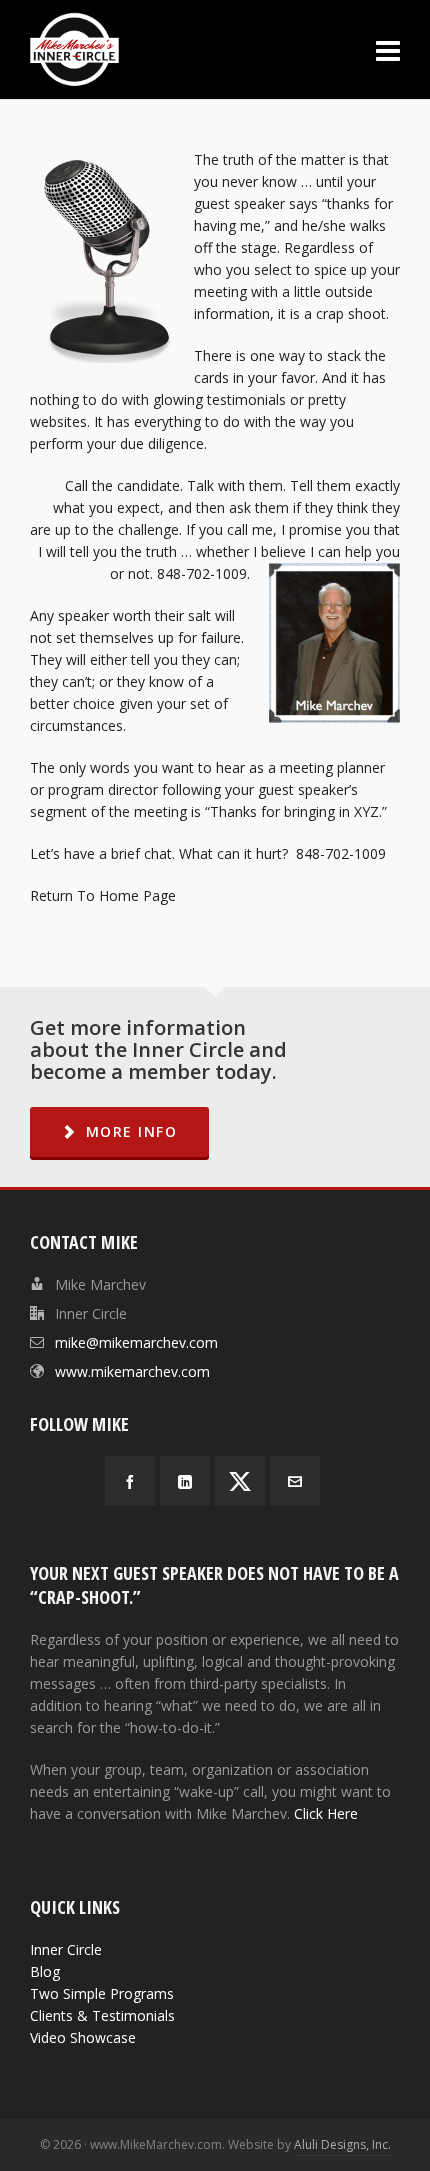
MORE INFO (132, 1131)
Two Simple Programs (102, 1993)
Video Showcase (83, 2037)
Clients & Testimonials (102, 2015)
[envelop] (295, 1481)
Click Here (326, 1813)
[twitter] (240, 1481)
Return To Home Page (103, 895)
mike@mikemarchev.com (136, 1342)
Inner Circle (66, 1949)
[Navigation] (388, 50)
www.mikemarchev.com (132, 1371)
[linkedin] (185, 1481)
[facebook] (130, 1481)
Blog (45, 1971)
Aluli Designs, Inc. (342, 2144)
